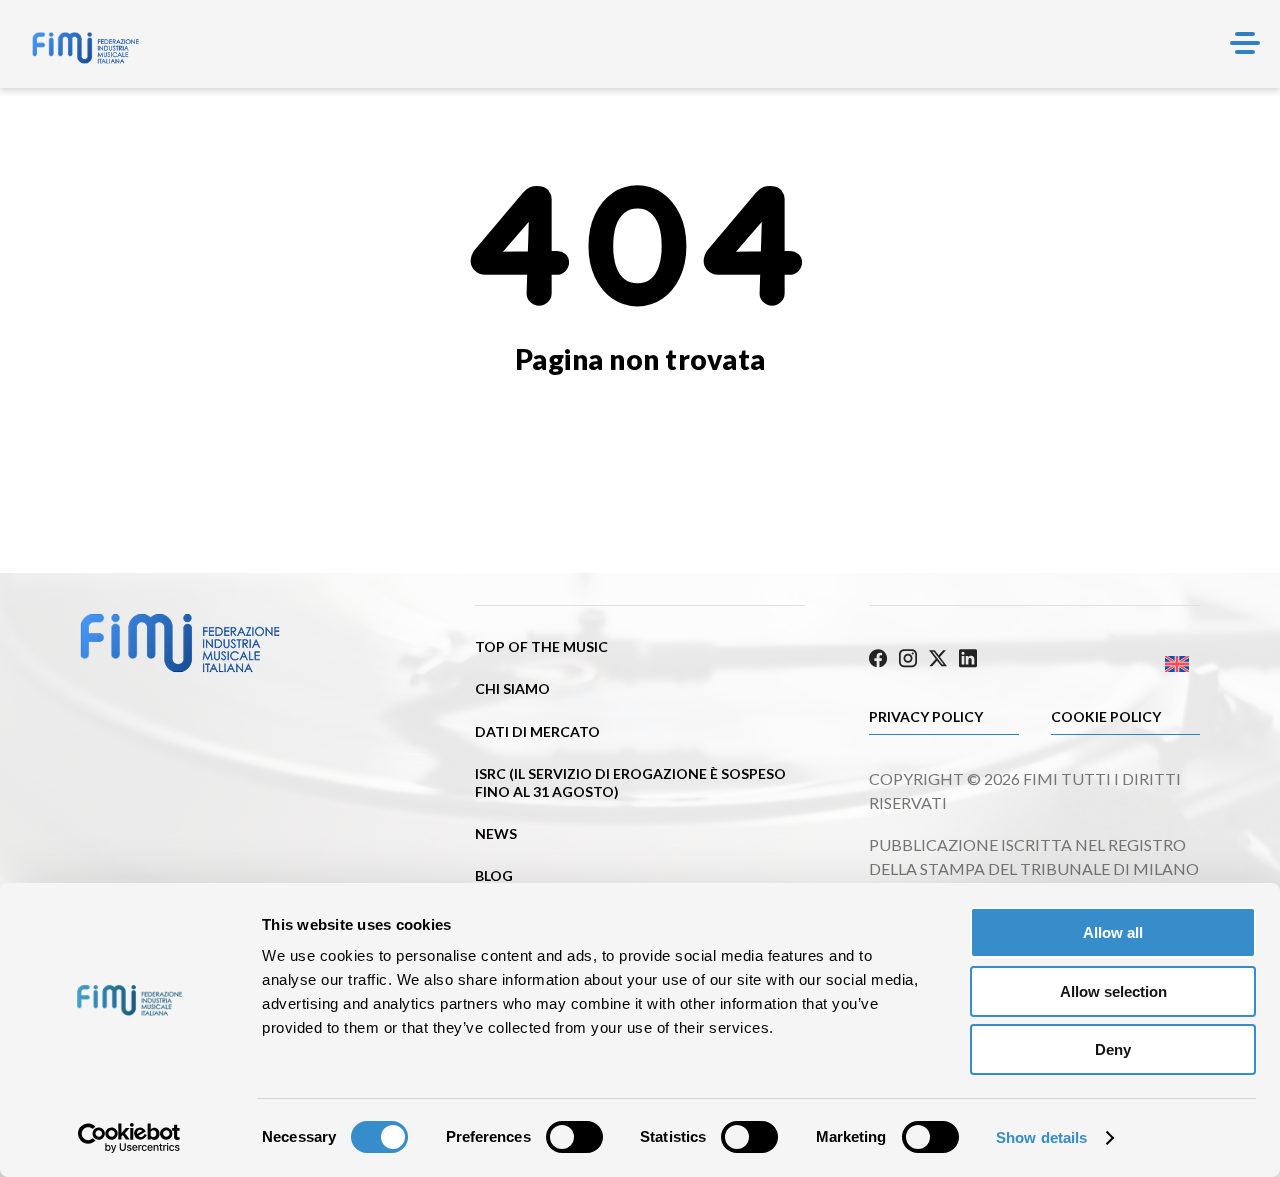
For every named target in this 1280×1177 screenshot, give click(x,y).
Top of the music (541, 646)
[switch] (574, 1137)
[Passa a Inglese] (1117, 663)
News (496, 833)
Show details (1041, 1137)
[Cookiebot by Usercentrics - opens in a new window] (129, 1138)
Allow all (1113, 932)
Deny (1113, 1049)
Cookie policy (1106, 716)
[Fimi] (85, 48)
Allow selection (1113, 991)
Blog (494, 875)
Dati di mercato (537, 731)
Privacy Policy (926, 716)
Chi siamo (512, 688)
